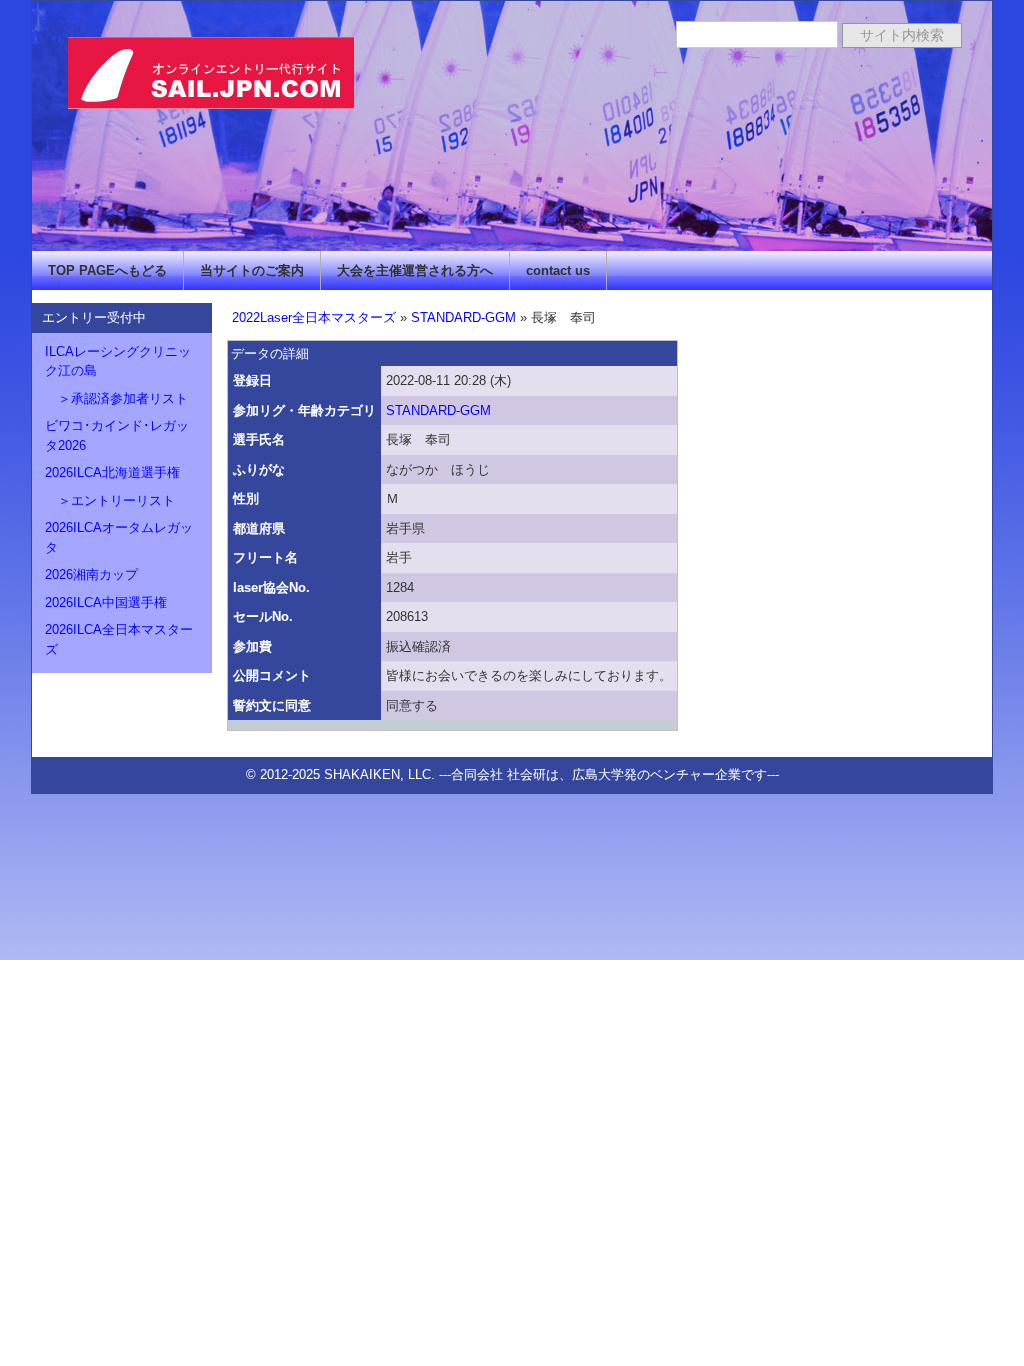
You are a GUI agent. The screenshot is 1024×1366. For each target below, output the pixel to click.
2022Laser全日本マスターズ (314, 317)
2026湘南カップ (91, 574)
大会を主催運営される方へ (415, 270)
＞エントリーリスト (110, 500)
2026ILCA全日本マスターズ (119, 639)
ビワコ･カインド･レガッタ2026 (117, 435)
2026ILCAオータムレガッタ (119, 537)
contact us (558, 270)
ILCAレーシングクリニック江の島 (118, 361)
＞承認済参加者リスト (116, 398)
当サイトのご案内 (252, 270)
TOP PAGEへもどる (107, 270)
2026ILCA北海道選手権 (112, 472)
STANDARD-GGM (463, 317)
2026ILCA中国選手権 (106, 602)
